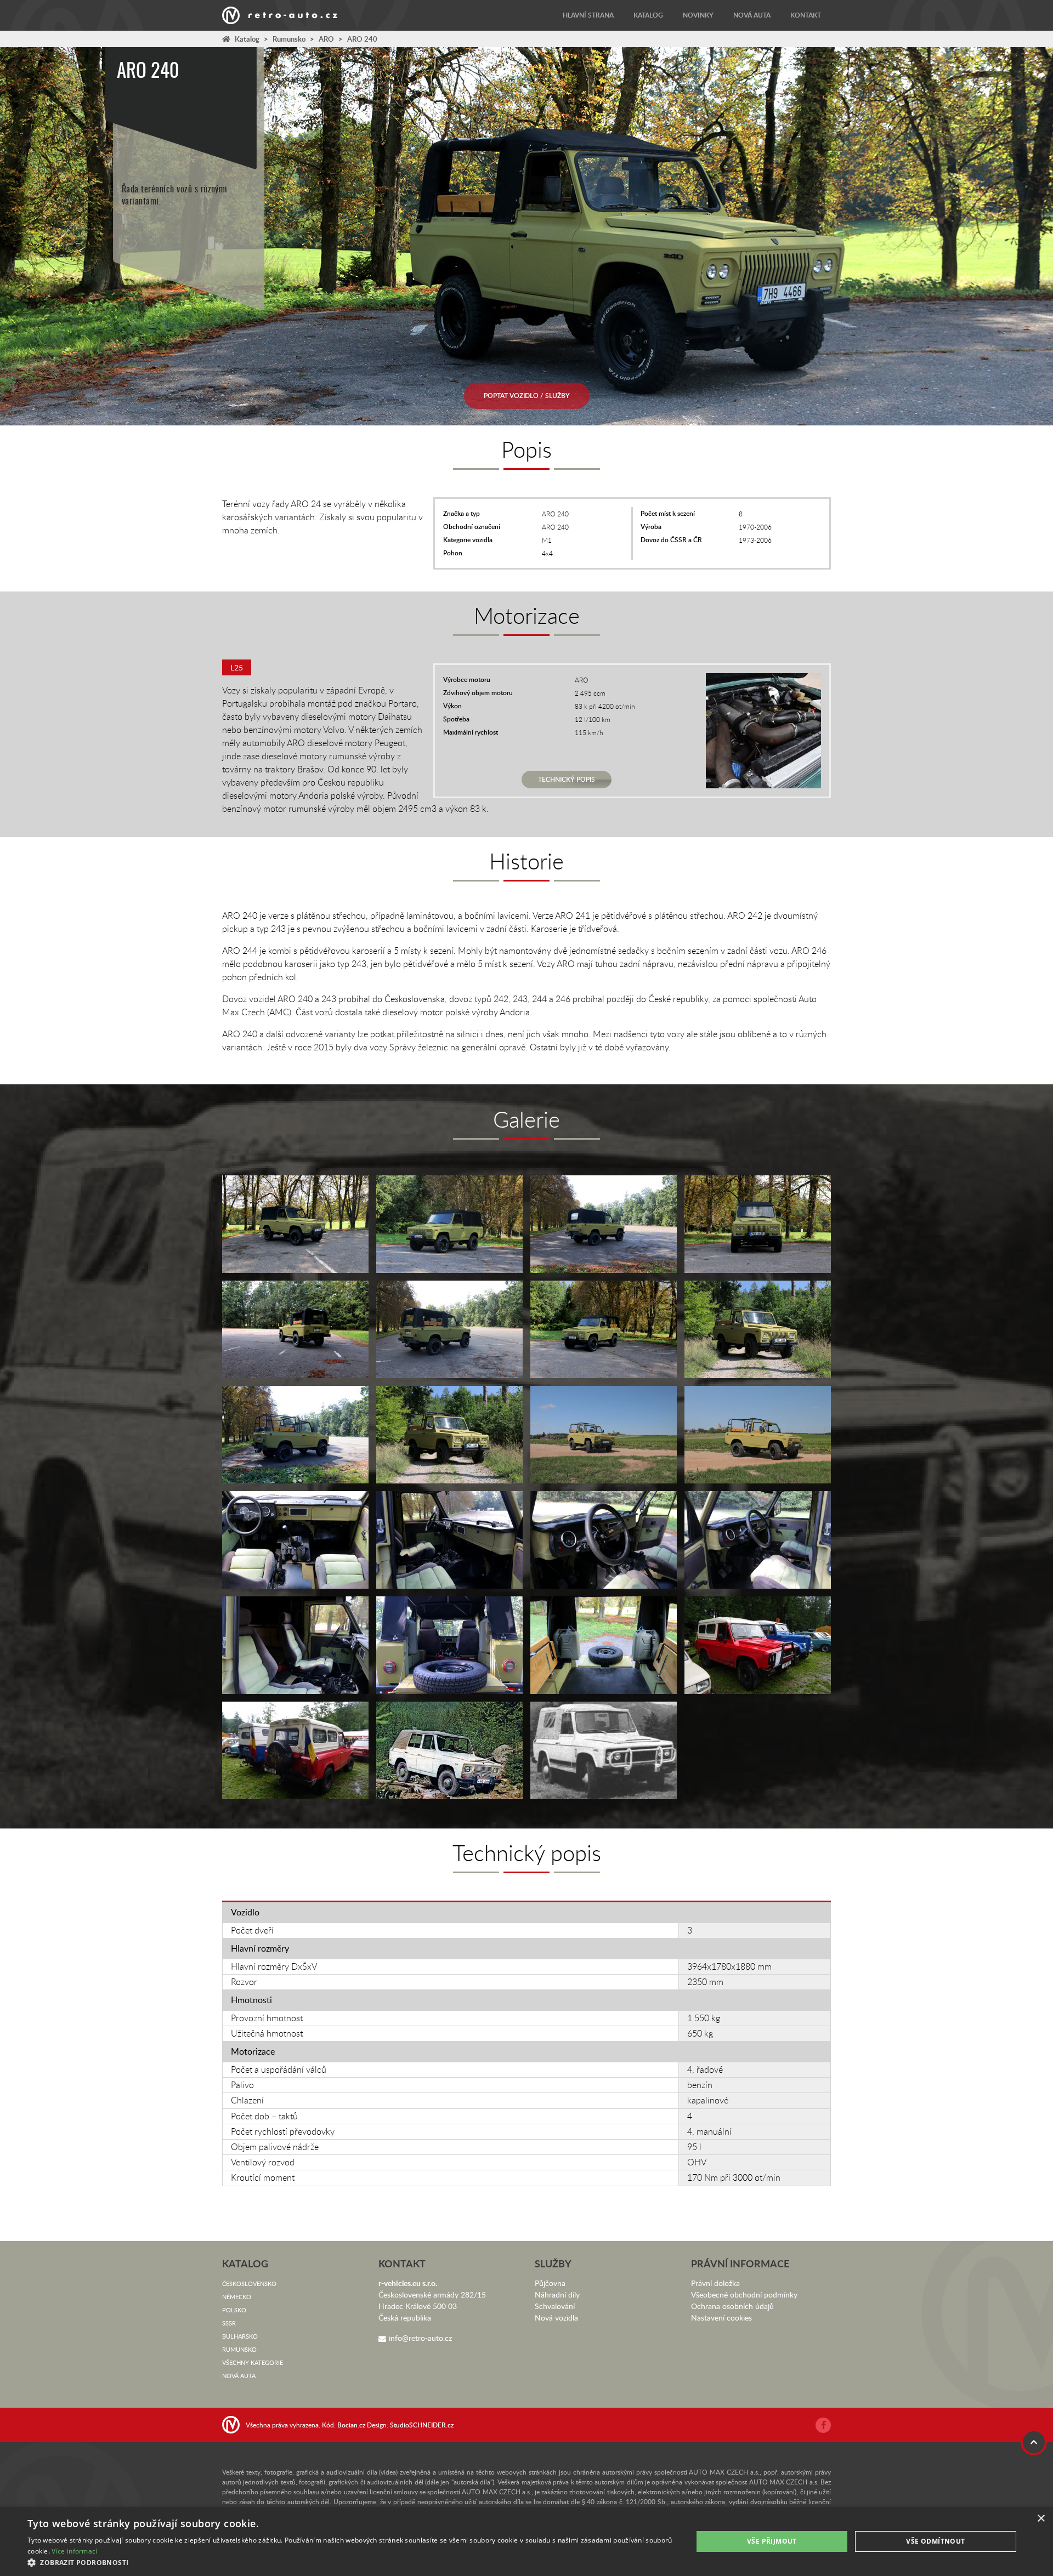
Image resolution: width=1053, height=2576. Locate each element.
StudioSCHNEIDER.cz (422, 2425)
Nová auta (752, 15)
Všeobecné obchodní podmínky (744, 2294)
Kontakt (806, 15)
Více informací (74, 2551)
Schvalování (555, 2306)
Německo (237, 2297)
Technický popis (567, 779)
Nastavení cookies (721, 2318)
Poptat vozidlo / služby (527, 396)
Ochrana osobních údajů (732, 2306)
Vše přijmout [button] (772, 2541)
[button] (350, 2562)
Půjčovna (550, 2283)
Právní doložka (715, 2283)
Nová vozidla (556, 2318)
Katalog (648, 15)
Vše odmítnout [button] (935, 2541)
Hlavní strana (588, 15)
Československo (249, 2284)
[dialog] (526, 2541)
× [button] (1041, 2519)
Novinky (698, 15)
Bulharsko (240, 2336)
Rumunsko (289, 39)
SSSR (229, 2323)
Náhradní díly (557, 2294)
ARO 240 (362, 39)
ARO (326, 39)
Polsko (234, 2310)
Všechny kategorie (253, 2362)
